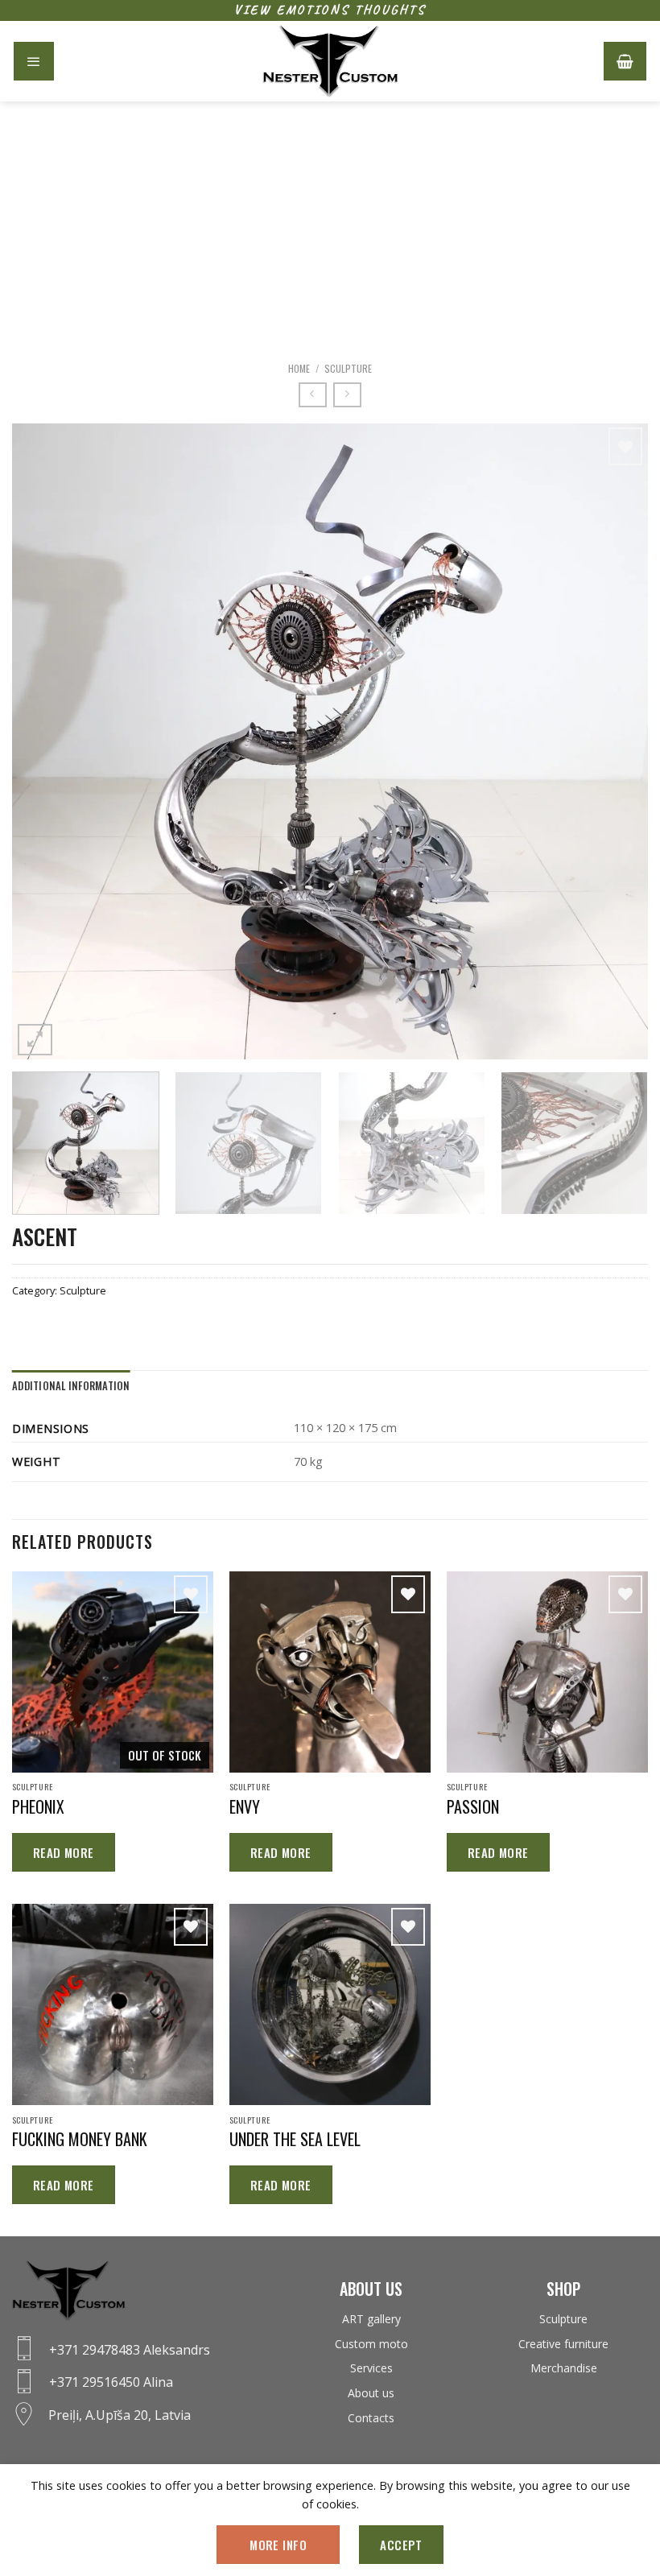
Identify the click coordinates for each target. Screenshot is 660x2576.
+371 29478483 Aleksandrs (130, 2350)
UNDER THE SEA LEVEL (295, 2139)
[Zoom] (35, 1040)
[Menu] (34, 61)
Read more (64, 1852)
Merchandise (564, 2368)
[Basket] (625, 61)
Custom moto (371, 2344)
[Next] (615, 741)
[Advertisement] (330, 222)
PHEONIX (38, 1806)
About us (371, 2393)
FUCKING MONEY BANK (80, 2139)
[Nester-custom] (330, 61)
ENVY (245, 1806)
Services (371, 2368)
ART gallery (371, 2319)
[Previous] (45, 741)
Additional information (71, 1386)
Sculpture (348, 368)
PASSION (473, 1806)
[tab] (71, 1386)
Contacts (371, 2418)
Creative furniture (563, 2344)
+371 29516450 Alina (111, 2382)
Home (299, 368)
